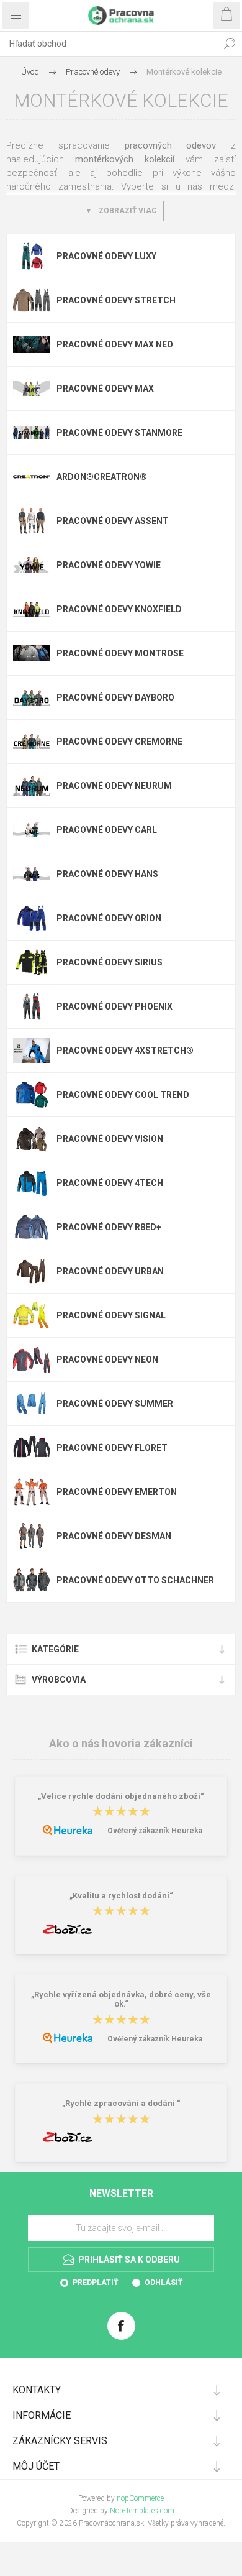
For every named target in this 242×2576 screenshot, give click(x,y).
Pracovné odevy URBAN (110, 1271)
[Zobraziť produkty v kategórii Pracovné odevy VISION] (32, 1139)
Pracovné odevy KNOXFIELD (119, 609)
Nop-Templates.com (142, 2511)
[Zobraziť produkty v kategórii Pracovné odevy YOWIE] (32, 565)
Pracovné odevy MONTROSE (120, 653)
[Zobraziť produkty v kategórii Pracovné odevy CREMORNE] (32, 742)
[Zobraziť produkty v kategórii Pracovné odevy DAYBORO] (32, 697)
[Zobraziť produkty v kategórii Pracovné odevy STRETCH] (32, 300)
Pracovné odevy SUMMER (115, 1404)
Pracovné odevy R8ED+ (109, 1227)
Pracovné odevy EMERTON (117, 1492)
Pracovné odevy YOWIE (109, 565)
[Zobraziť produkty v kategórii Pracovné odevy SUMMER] (32, 1404)
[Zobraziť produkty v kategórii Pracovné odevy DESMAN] (32, 1536)
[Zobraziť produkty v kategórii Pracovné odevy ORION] (32, 918)
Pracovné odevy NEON (107, 1359)
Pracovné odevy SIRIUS (110, 962)
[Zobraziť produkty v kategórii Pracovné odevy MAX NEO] (32, 344)
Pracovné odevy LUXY (106, 256)
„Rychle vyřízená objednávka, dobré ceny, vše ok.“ (121, 1999)
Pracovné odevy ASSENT (113, 521)
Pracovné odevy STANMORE (119, 433)
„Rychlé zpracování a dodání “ (121, 2104)
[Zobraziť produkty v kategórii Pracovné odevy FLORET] (32, 1448)
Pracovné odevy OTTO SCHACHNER (135, 1580)
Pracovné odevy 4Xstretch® (125, 1051)
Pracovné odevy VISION (110, 1139)
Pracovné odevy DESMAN (114, 1536)
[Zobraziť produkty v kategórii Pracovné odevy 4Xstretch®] (32, 1051)
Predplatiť (95, 2283)
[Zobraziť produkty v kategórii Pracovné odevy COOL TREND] (32, 1095)
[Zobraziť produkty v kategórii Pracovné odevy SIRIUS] (32, 962)
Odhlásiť (164, 2283)
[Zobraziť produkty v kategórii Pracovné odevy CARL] (32, 830)
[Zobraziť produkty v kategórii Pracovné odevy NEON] (32, 1359)
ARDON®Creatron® (102, 477)
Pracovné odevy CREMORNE (119, 742)
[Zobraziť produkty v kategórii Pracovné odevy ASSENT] (32, 521)
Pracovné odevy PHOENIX (114, 1006)
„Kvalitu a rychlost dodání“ (121, 1896)
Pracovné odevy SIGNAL (111, 1315)
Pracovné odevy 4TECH (110, 1183)
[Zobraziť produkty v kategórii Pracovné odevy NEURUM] (32, 786)
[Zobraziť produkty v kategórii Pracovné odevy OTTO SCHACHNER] (32, 1580)
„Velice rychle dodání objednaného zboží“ (121, 1796)
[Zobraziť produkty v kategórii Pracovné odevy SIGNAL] (32, 1315)
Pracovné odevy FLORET (112, 1448)
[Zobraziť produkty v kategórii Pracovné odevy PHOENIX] (32, 1006)
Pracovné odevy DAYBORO (115, 697)
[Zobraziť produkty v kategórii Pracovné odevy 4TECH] (32, 1183)
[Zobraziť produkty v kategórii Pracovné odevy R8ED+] (32, 1227)
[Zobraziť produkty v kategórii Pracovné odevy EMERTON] (32, 1492)
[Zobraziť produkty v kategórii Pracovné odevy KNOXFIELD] (32, 609)
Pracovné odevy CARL (107, 830)
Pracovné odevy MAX (105, 389)
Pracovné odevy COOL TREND (123, 1095)
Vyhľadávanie (230, 44)
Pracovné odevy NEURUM (114, 786)
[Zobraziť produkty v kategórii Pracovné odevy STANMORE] (32, 433)
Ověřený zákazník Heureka (155, 1831)
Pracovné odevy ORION (109, 918)
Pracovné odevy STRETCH (116, 300)
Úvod (30, 72)
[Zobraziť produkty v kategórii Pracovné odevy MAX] (32, 389)
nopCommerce (140, 2498)
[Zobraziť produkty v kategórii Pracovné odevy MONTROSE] (32, 653)
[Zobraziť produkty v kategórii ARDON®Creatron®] (32, 477)
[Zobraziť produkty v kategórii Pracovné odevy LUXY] (32, 256)
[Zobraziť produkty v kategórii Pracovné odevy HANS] (32, 874)
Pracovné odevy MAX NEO (115, 344)
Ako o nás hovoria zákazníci (121, 1743)
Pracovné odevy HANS (107, 874)
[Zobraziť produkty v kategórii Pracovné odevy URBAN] (32, 1271)
